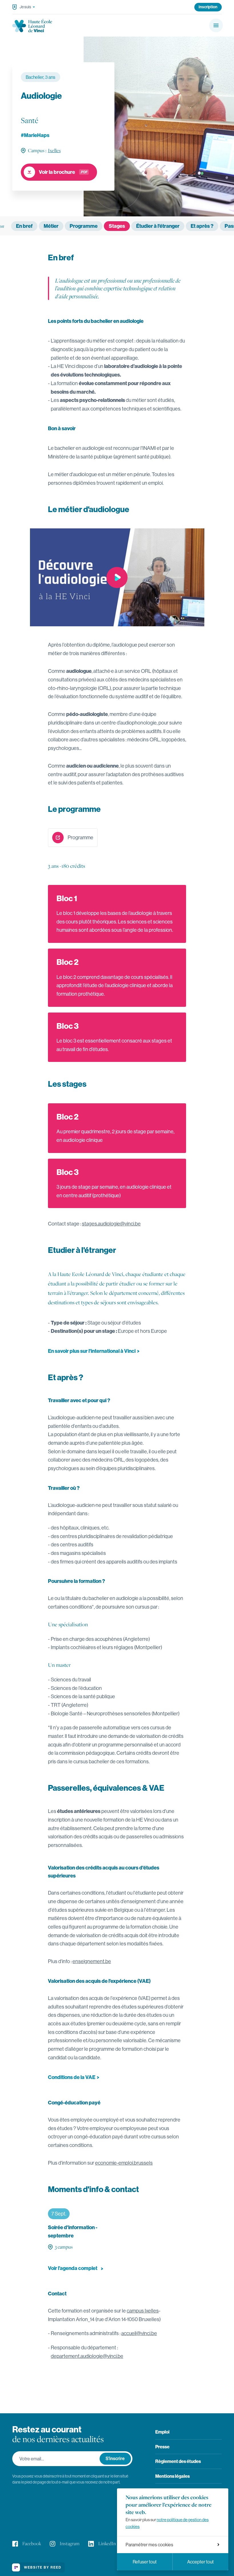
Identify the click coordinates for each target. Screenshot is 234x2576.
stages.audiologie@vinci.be (111, 1224)
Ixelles (54, 150)
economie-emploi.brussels (124, 2163)
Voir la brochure (57, 172)
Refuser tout (145, 2562)
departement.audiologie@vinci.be (87, 2356)
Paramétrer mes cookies (149, 2545)
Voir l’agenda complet (73, 2268)
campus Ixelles (143, 2311)
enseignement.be (92, 1961)
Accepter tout (200, 2562)
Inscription (208, 7)
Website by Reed (43, 2567)
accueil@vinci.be (139, 2333)
